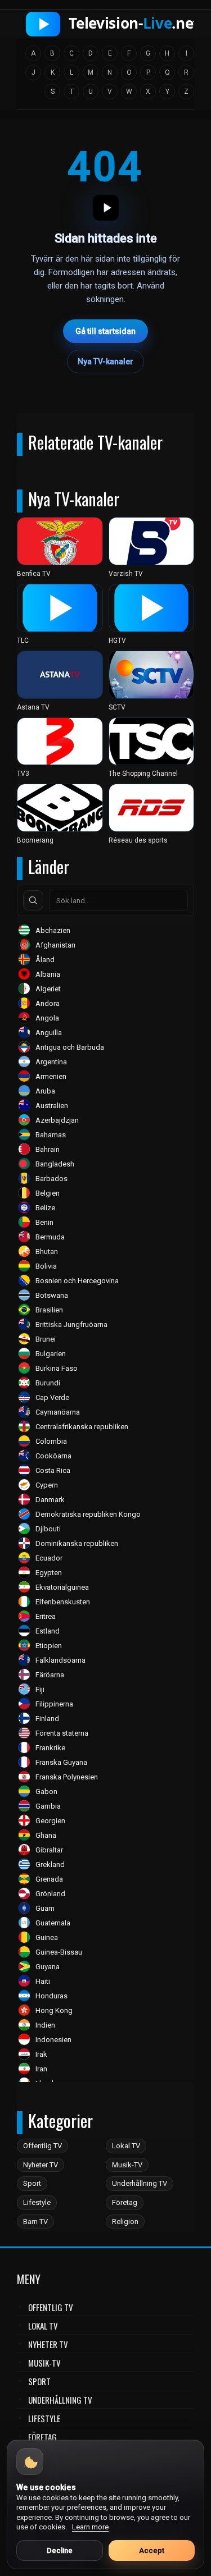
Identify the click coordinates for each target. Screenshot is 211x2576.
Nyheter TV (41, 2165)
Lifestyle (37, 2202)
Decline (60, 2550)
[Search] (33, 900)
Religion (125, 2222)
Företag (125, 2202)
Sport (32, 2183)
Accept (152, 2550)
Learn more (90, 2527)
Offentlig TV (42, 2146)
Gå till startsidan (105, 331)
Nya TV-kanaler (105, 362)
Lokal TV (126, 2146)
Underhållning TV (140, 2183)
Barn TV (35, 2222)
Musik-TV (127, 2165)
